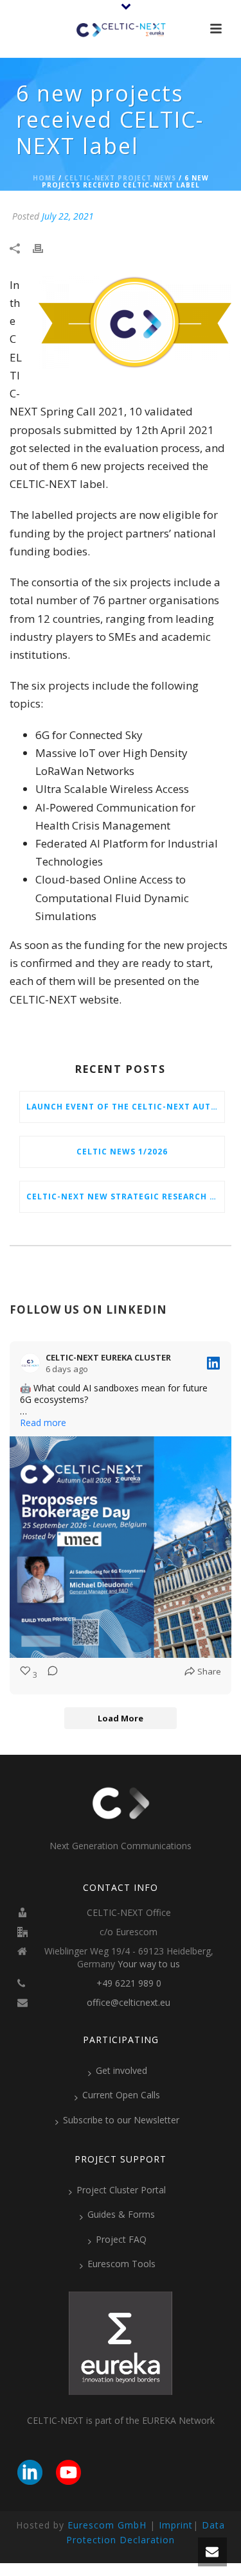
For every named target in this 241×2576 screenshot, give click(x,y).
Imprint (176, 2525)
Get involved (121, 2070)
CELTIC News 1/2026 (122, 1152)
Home (44, 178)
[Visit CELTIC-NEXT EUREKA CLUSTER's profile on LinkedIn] (33, 1363)
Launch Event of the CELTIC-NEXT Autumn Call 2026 (125, 1107)
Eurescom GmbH (107, 2525)
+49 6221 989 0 (129, 1983)
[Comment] (49, 1675)
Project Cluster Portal (121, 2190)
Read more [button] (43, 1423)
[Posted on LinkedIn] (213, 1363)
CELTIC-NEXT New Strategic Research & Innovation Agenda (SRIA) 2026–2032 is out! (125, 1197)
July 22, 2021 (68, 216)
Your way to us (149, 1964)
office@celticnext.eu (129, 2003)
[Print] (44, 248)
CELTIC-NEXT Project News (120, 178)
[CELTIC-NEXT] (121, 29)
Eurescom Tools (121, 2264)
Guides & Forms (121, 2214)
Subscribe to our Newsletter (121, 2120)
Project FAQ (121, 2239)
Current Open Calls (121, 2095)
